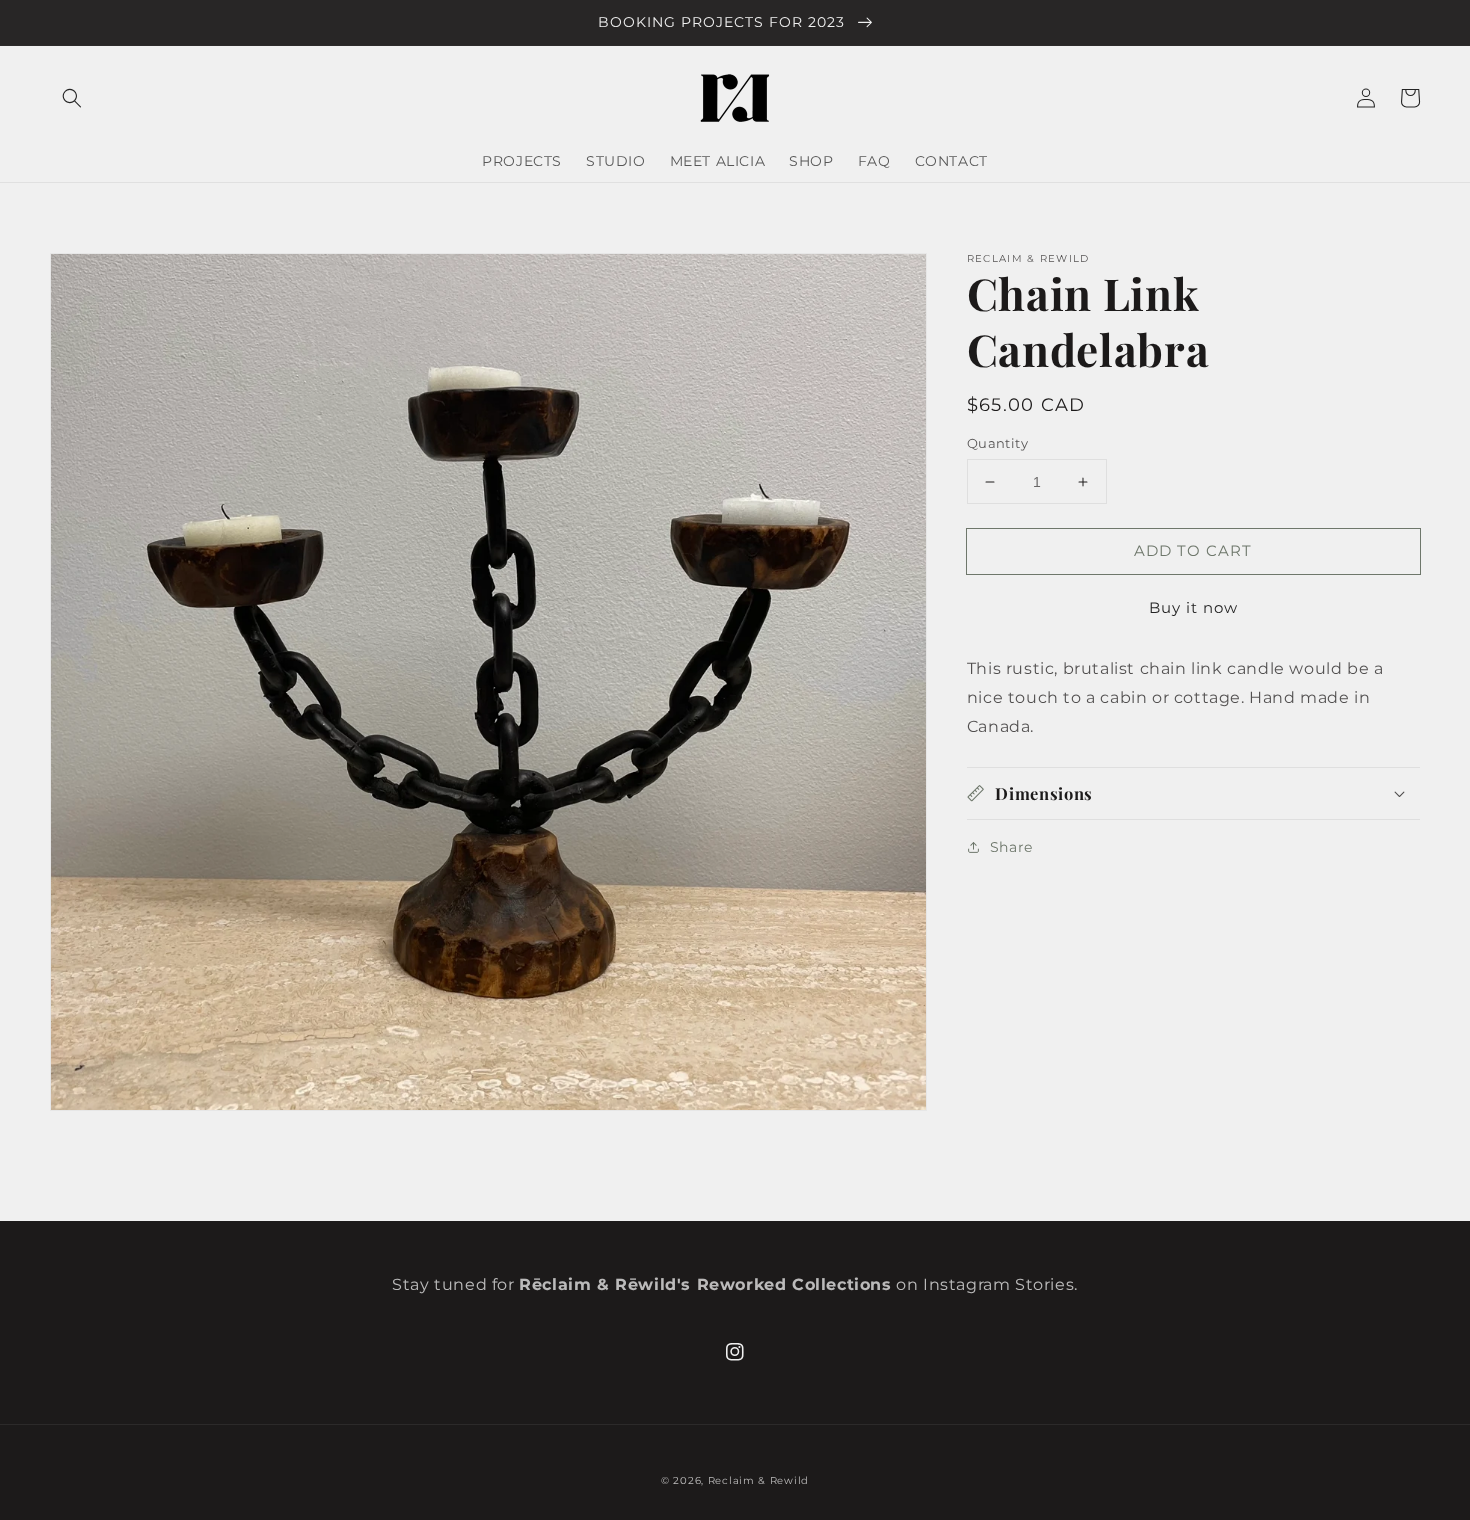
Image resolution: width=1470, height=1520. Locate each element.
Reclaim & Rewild (758, 1480)
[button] (72, 98)
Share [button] (1011, 847)
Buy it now (1193, 607)
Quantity (997, 443)
